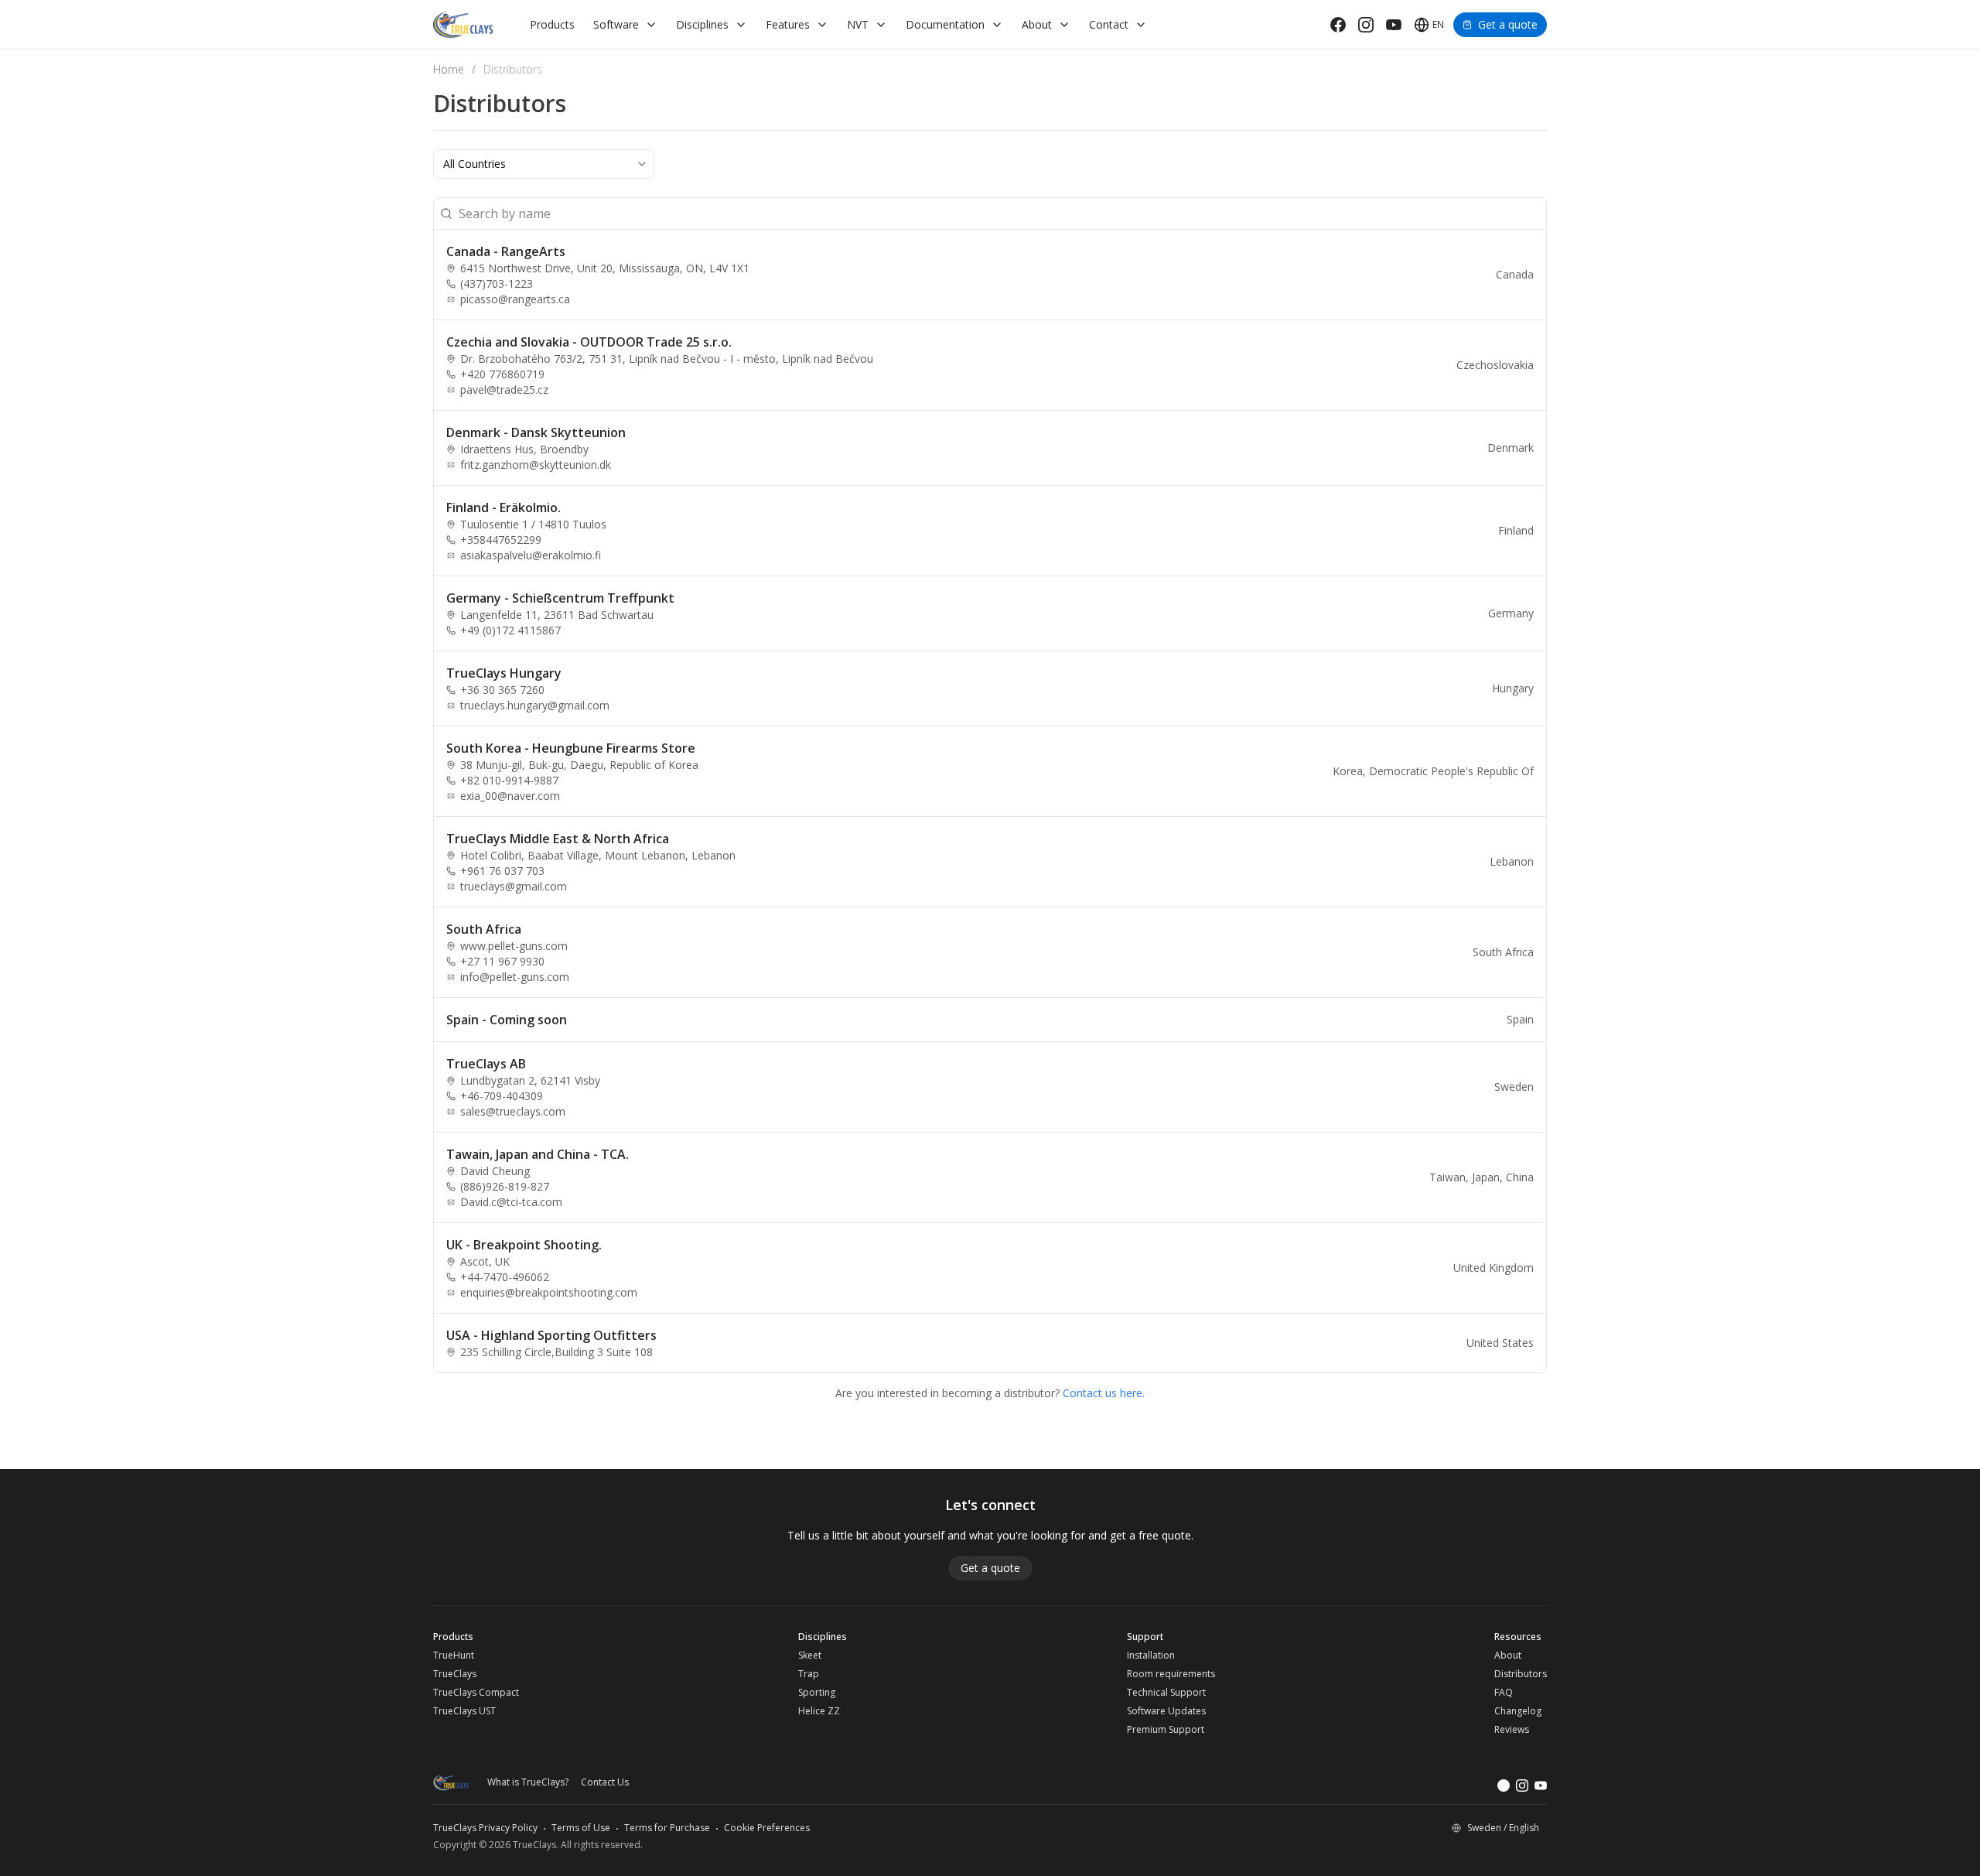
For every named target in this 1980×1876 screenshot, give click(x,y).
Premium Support (1166, 1730)
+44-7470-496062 (505, 1277)
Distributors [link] (513, 69)
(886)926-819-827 (505, 1186)
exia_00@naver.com (510, 796)
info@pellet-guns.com (515, 977)
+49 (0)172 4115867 (510, 630)
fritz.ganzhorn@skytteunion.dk (536, 465)
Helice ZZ (819, 1711)
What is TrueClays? (528, 1782)
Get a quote (1508, 24)
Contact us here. (1104, 1393)
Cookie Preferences (767, 1828)
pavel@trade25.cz (504, 390)
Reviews (1512, 1730)
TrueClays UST (464, 1711)
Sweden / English (1503, 1828)
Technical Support (1166, 1693)
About (1508, 1656)
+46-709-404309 (502, 1096)
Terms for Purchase (667, 1828)
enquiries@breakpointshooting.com (549, 1292)
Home (449, 69)
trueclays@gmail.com (514, 886)
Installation (1151, 1656)
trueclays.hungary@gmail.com (535, 705)
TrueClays (455, 1674)
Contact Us (605, 1782)
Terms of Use (581, 1828)
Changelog (1518, 1711)
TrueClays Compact (476, 1693)
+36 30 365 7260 (502, 690)
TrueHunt (454, 1656)
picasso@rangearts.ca (515, 299)
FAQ (1504, 1693)
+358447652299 (501, 540)
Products (552, 24)
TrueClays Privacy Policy (485, 1828)
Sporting (817, 1693)
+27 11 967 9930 (502, 961)
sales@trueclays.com (513, 1111)
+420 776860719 (502, 374)
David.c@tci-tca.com (511, 1202)
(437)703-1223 (497, 284)
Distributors (1521, 1674)
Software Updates (1166, 1711)
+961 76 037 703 (502, 871)
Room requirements (1171, 1674)
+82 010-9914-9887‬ (509, 780)
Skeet (810, 1656)
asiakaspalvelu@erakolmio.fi (531, 555)
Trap (809, 1674)
